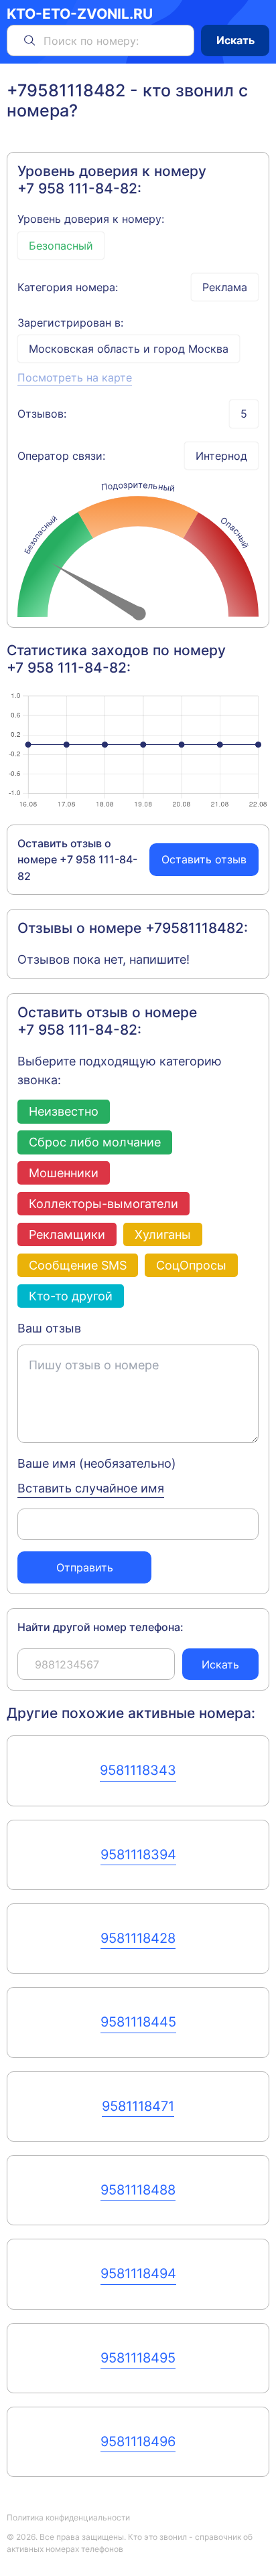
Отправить (85, 1567)
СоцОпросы (191, 1265)
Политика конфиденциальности (68, 2517)
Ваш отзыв (49, 1328)
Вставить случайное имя (91, 1488)
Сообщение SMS (78, 1265)
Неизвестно (64, 1111)
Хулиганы (163, 1234)
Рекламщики (67, 1234)
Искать (235, 40)
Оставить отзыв (204, 859)
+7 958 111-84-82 (77, 188)
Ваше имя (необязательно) (97, 1463)
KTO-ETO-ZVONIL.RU (80, 14)
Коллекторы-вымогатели (103, 1203)
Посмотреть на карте (75, 377)
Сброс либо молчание (95, 1142)
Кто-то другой (71, 1296)
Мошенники (64, 1173)
